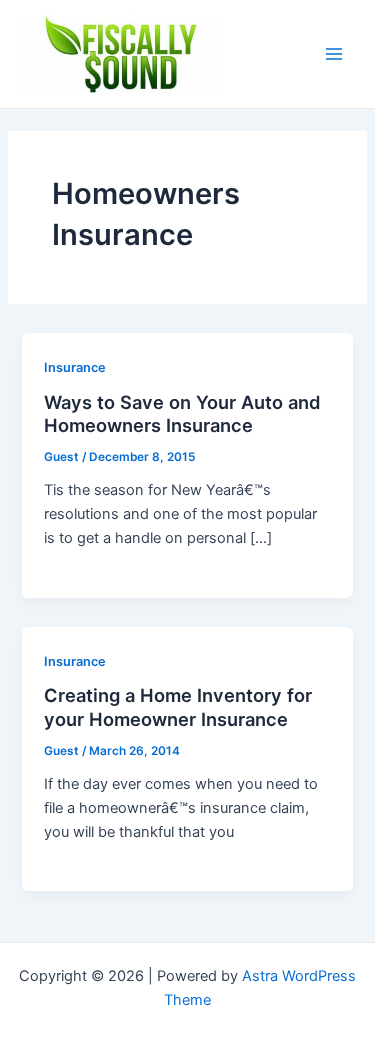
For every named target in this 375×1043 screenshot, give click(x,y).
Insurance (75, 367)
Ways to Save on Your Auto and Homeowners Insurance (182, 414)
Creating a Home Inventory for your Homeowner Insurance (178, 707)
